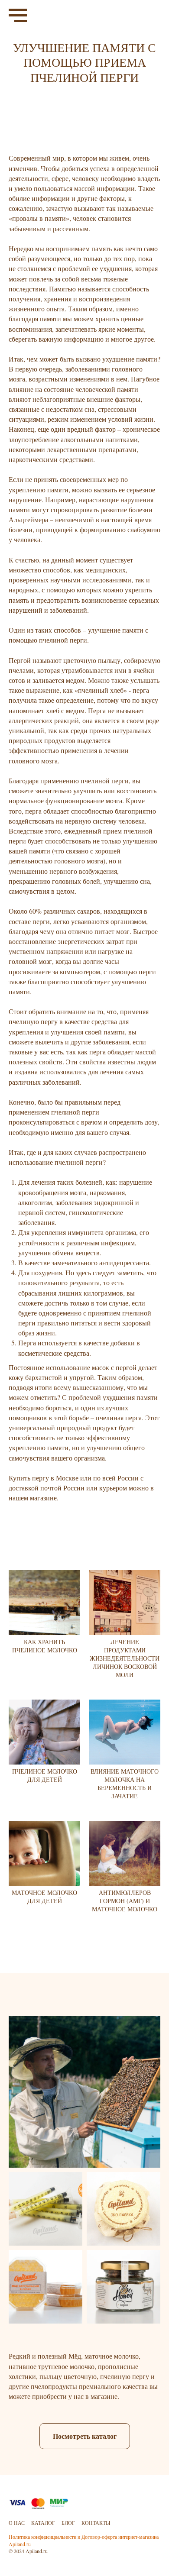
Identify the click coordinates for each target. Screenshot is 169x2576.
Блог (68, 2523)
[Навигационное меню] (18, 16)
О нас (17, 2523)
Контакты (96, 2523)
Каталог (43, 2523)
